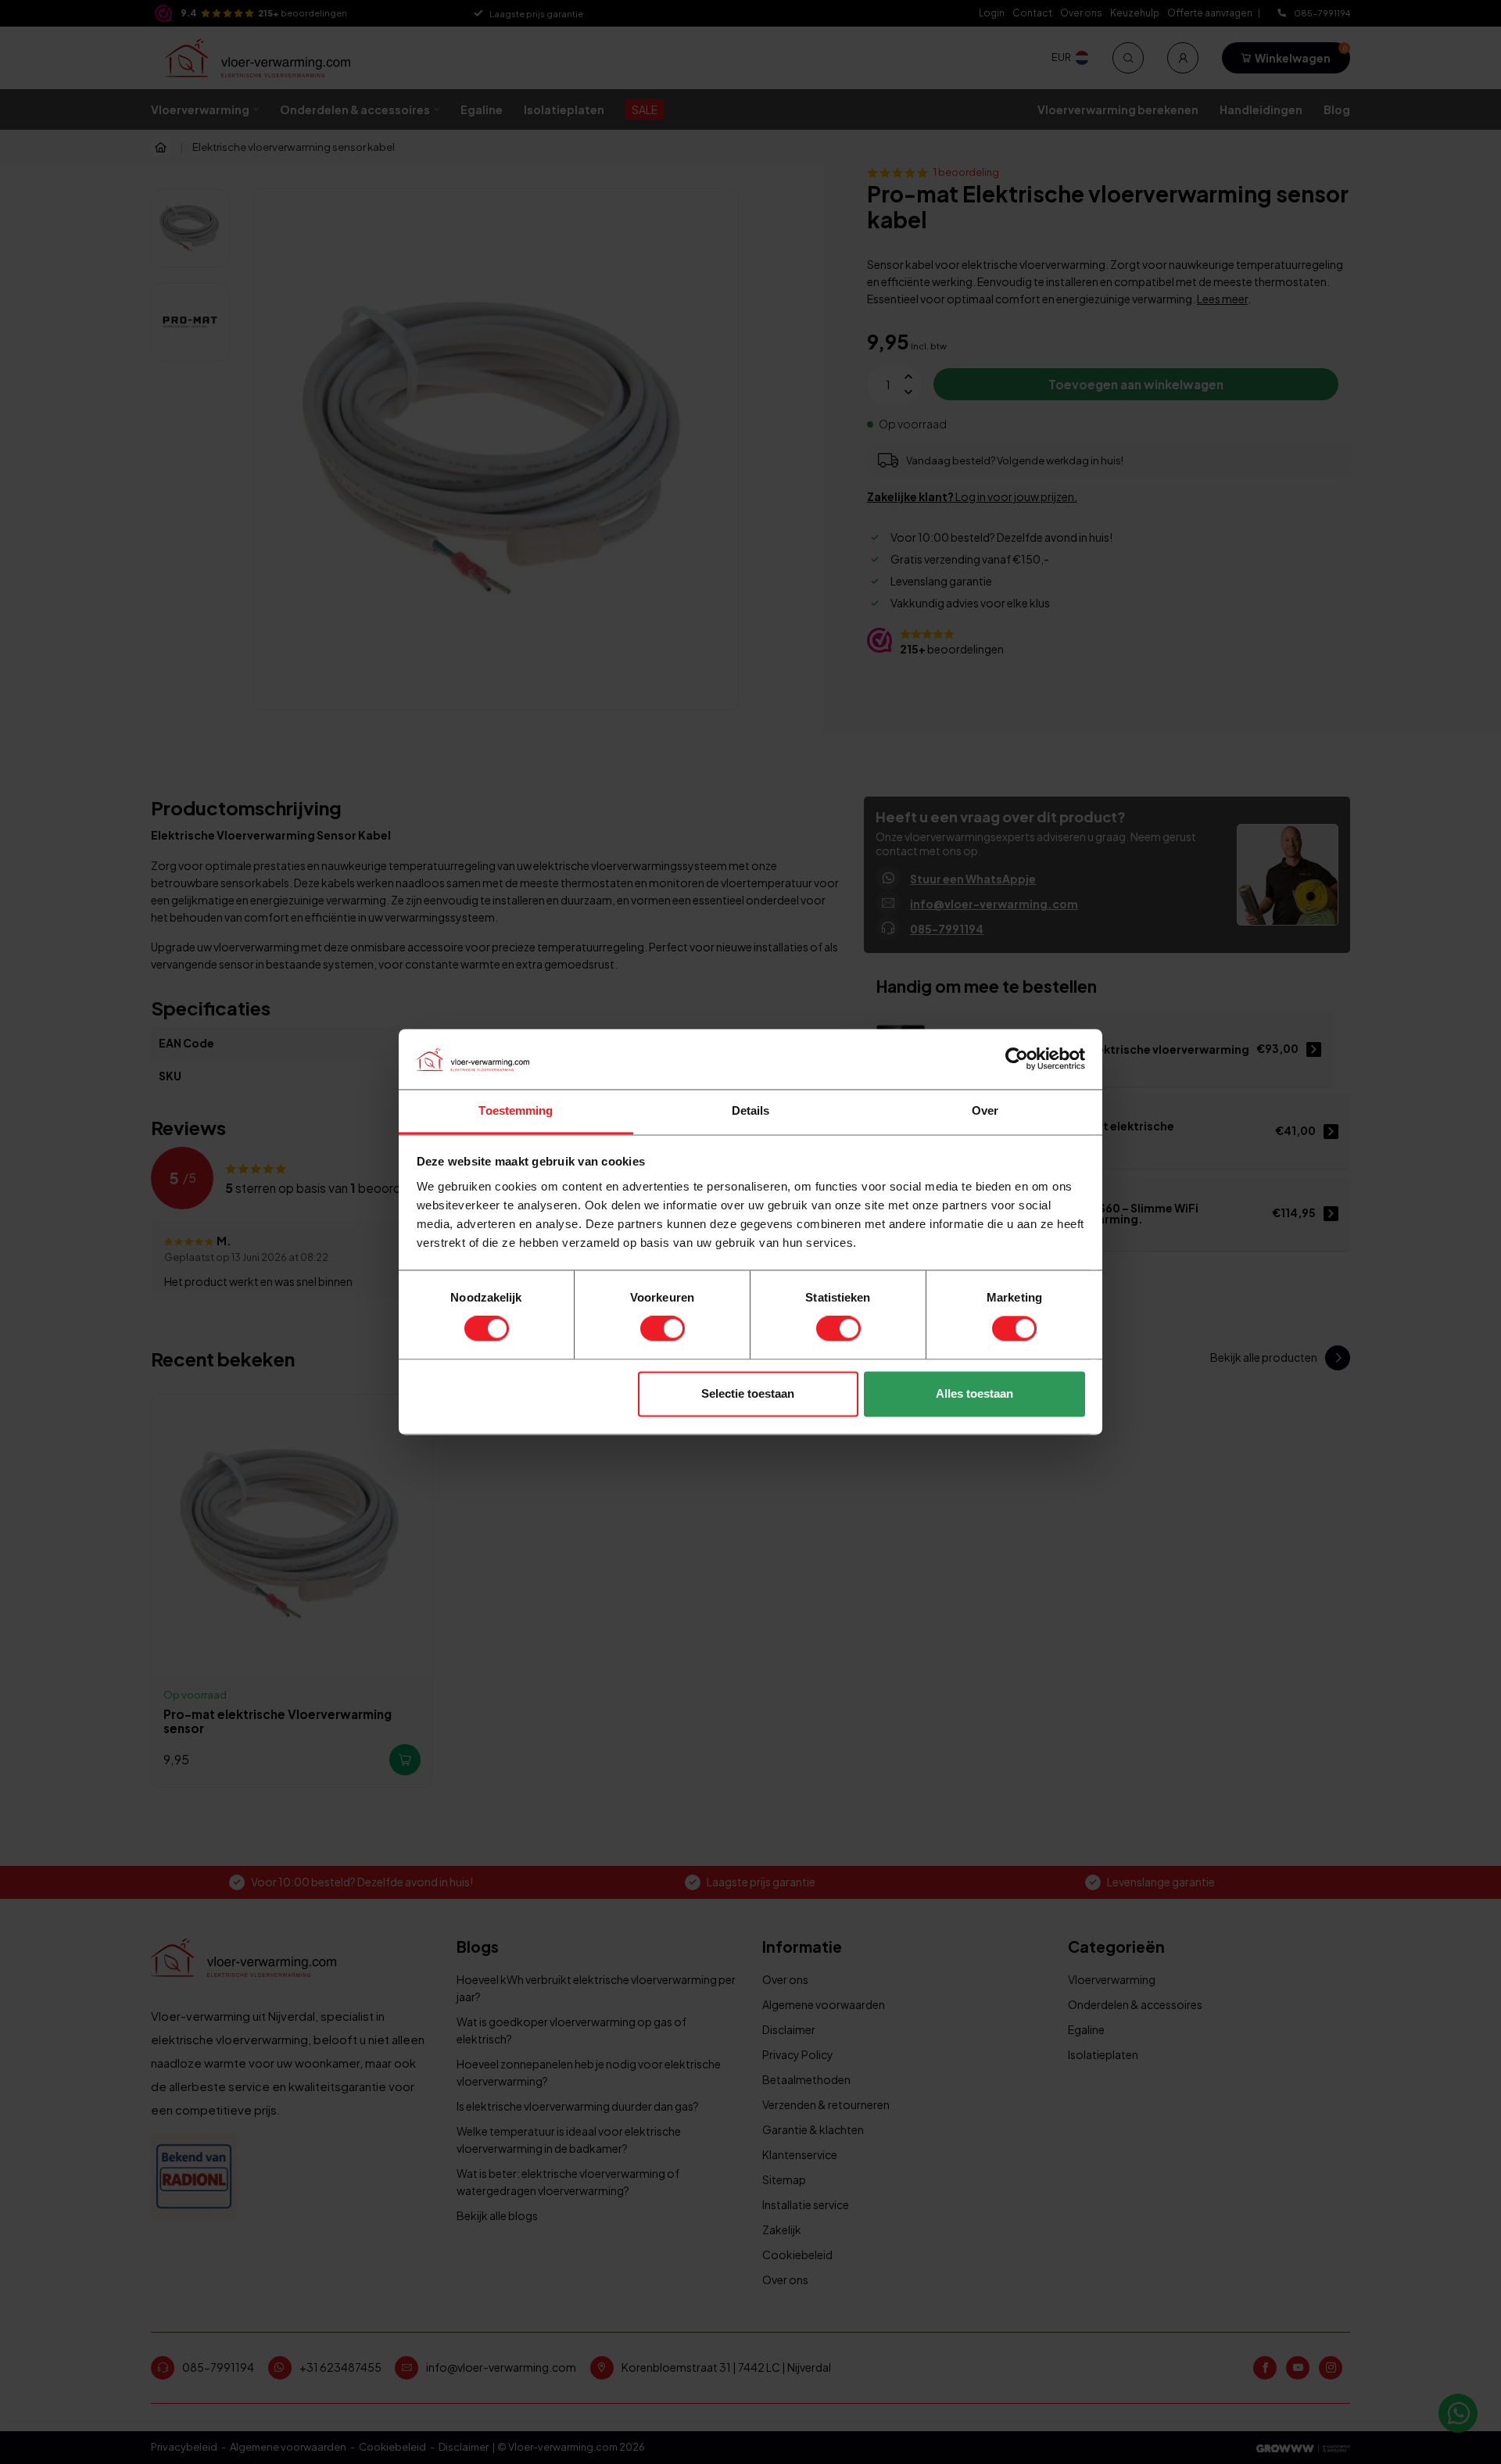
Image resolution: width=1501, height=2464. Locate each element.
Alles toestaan (974, 1393)
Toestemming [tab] (516, 1110)
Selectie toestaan (748, 1393)
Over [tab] (985, 1110)
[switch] (663, 1329)
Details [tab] (751, 1110)
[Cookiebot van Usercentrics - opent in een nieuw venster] (1017, 1059)
